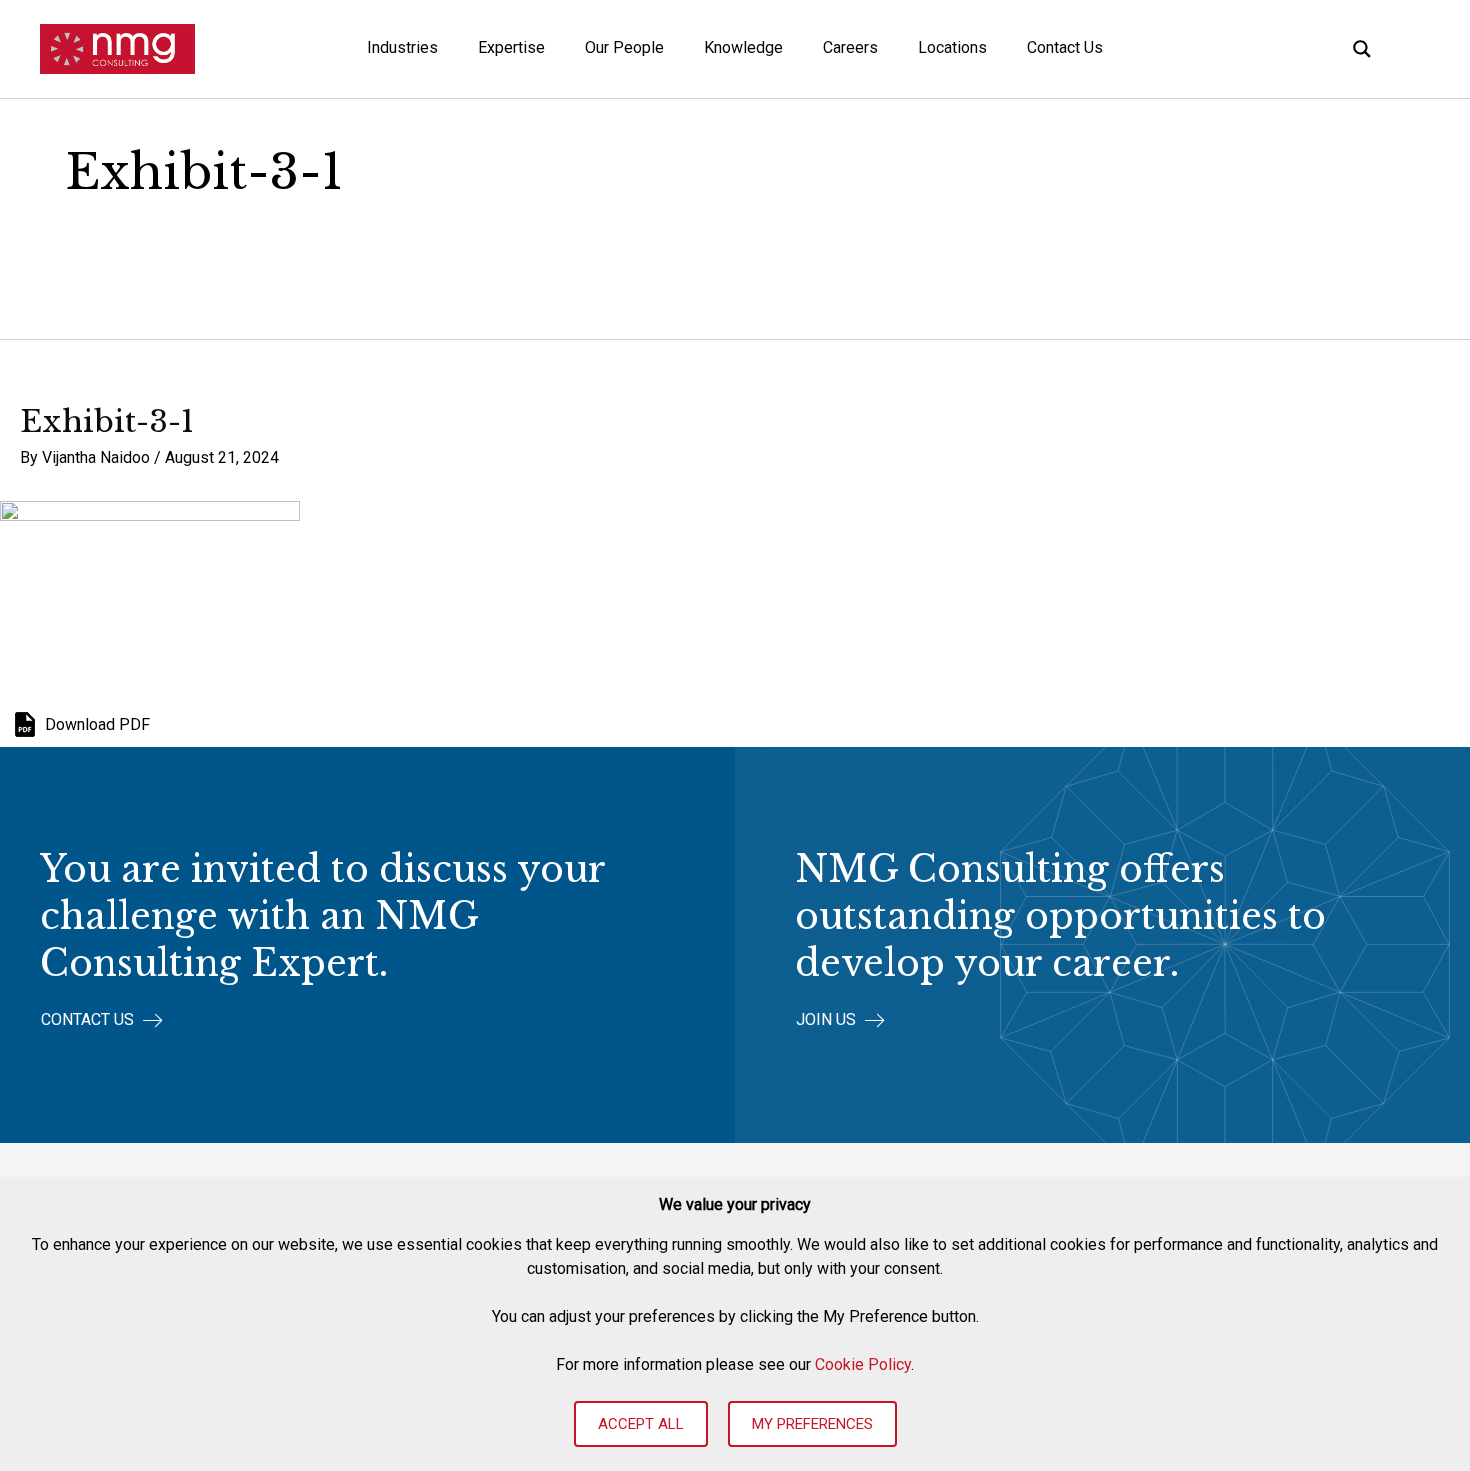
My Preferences (812, 1424)
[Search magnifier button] (1362, 49)
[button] (102, 1020)
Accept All (641, 1424)
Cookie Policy (863, 1364)
